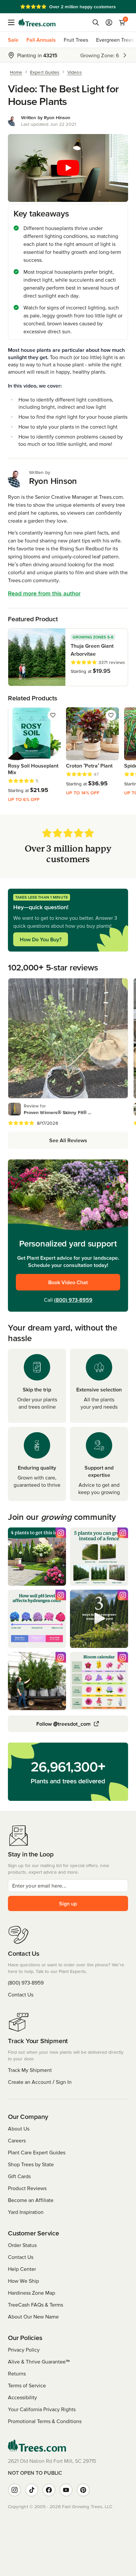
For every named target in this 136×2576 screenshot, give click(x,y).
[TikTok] (32, 2490)
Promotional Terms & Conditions (45, 2421)
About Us (19, 2129)
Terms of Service (27, 2385)
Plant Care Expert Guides (37, 2152)
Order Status (22, 2245)
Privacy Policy (24, 2350)
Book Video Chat (68, 1282)
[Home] (37, 23)
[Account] (109, 23)
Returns (17, 2373)
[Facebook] (49, 2490)
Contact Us (21, 1994)
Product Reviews (27, 2188)
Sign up (68, 1903)
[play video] (68, 168)
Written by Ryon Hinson (46, 117)
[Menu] (13, 23)
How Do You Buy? (41, 939)
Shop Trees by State (31, 2164)
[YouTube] (66, 2490)
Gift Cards (19, 2176)
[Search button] (96, 23)
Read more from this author (44, 593)
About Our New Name (33, 2317)
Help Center (22, 2269)
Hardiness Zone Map (32, 2293)
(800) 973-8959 (73, 1300)
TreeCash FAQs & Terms (35, 2305)
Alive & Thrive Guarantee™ (39, 2362)
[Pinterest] (83, 2490)
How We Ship (23, 2281)
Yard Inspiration (26, 2212)
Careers (17, 2140)
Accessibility (22, 2397)
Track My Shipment (30, 2070)
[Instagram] (15, 2490)
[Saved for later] (53, 715)
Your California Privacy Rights (42, 2409)
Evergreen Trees (115, 40)
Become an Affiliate (31, 2200)
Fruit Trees (76, 40)
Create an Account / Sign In (40, 2082)
